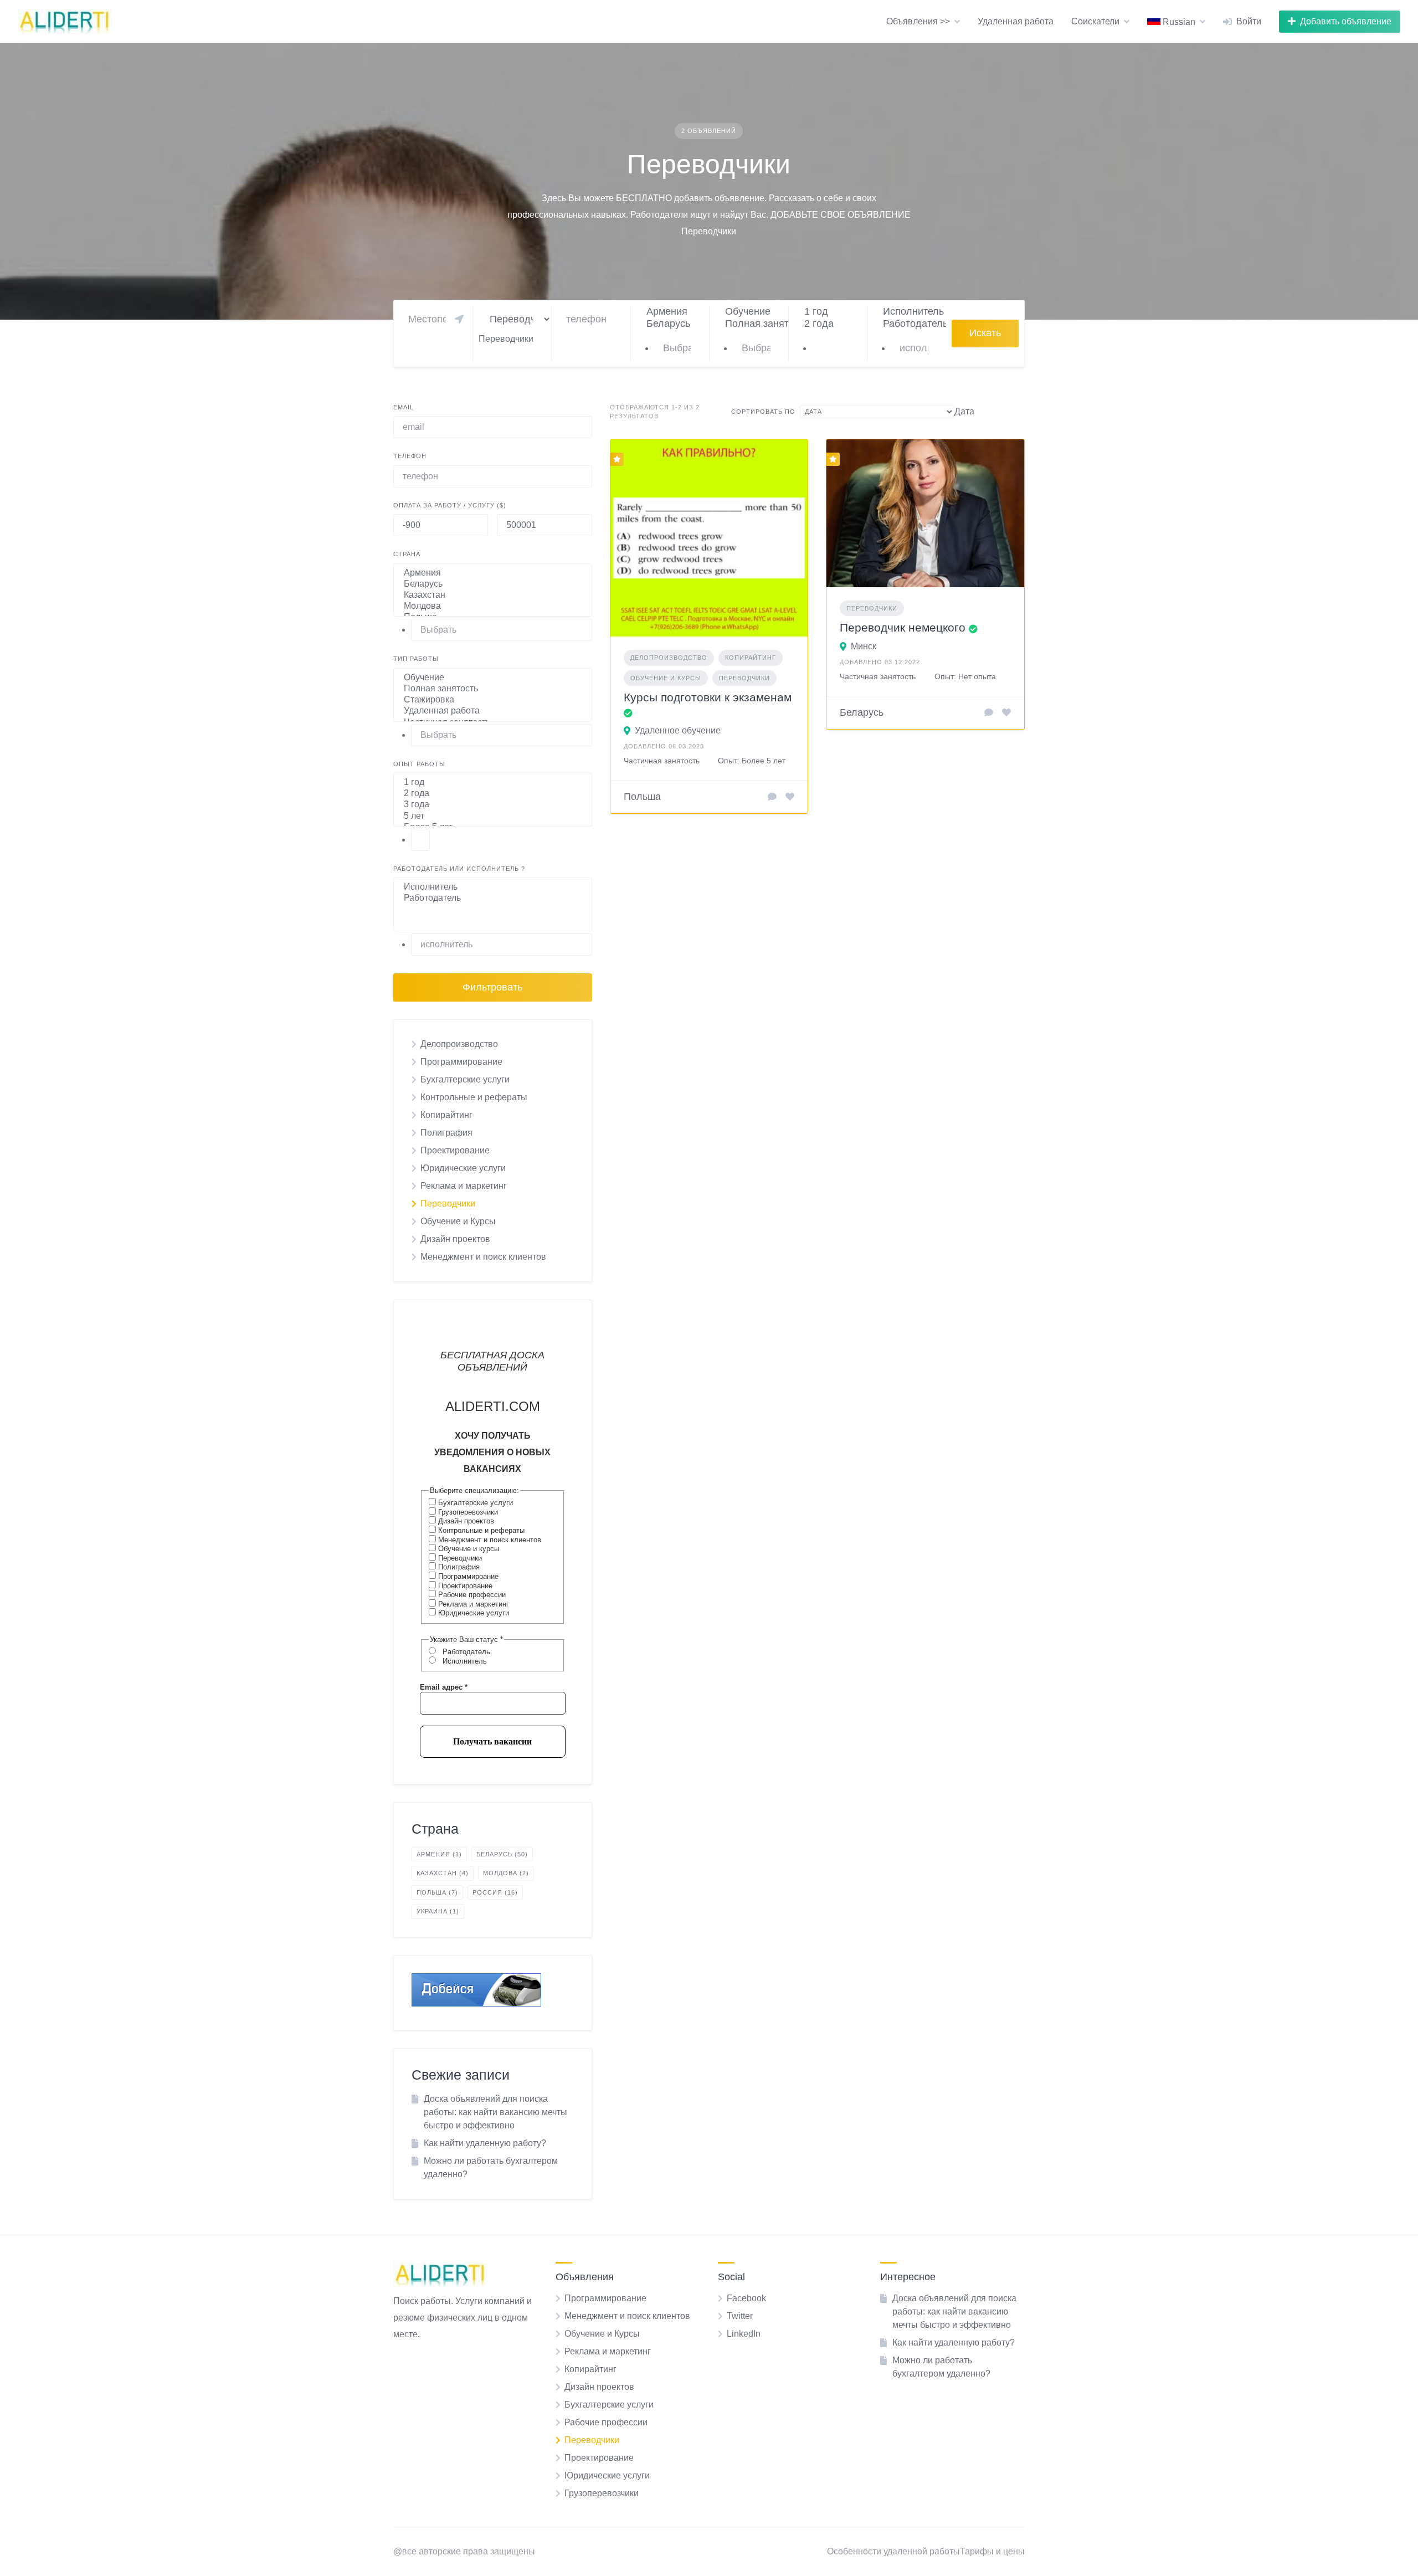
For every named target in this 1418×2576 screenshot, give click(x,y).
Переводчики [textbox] (506, 339)
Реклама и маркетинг (464, 1186)
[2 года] (831, 324)
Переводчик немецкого (903, 627)
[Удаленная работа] (493, 711)
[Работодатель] (910, 324)
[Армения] (673, 312)
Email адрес (444, 1687)
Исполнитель (464, 1661)
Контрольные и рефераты (474, 1097)
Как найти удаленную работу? (485, 2143)
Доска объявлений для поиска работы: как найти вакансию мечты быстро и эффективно (495, 2112)
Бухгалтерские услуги (465, 1079)
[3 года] (493, 805)
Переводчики (448, 1204)
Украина (438, 1911)
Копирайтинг (446, 1115)
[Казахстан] (493, 596)
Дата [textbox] (964, 411)
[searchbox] (682, 348)
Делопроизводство (459, 1044)
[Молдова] (493, 607)
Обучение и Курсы (458, 1221)
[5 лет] (493, 817)
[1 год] (831, 312)
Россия (495, 1892)
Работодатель (465, 1652)
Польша (437, 1892)
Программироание (467, 1576)
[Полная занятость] (752, 324)
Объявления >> (918, 21)
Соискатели (1095, 21)
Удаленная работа (1016, 21)
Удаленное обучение (678, 730)
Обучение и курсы (467, 1549)
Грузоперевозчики (467, 1512)
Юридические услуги (463, 1168)
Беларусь (502, 1854)
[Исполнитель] (910, 312)
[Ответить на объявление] (772, 797)
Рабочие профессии (471, 1595)
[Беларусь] (673, 324)
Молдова (506, 1873)
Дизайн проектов (455, 1239)
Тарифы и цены (992, 2551)
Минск (864, 646)
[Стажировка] (493, 700)
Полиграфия (446, 1133)
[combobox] (506, 339)
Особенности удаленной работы (893, 2551)
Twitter (740, 2316)
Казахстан (443, 1873)
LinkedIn (744, 2334)
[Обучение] (752, 312)
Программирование (461, 1062)
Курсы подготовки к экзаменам (708, 697)
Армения (439, 1854)
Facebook (746, 2298)
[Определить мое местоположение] (459, 319)
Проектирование (455, 1150)
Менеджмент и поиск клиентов (483, 1257)
